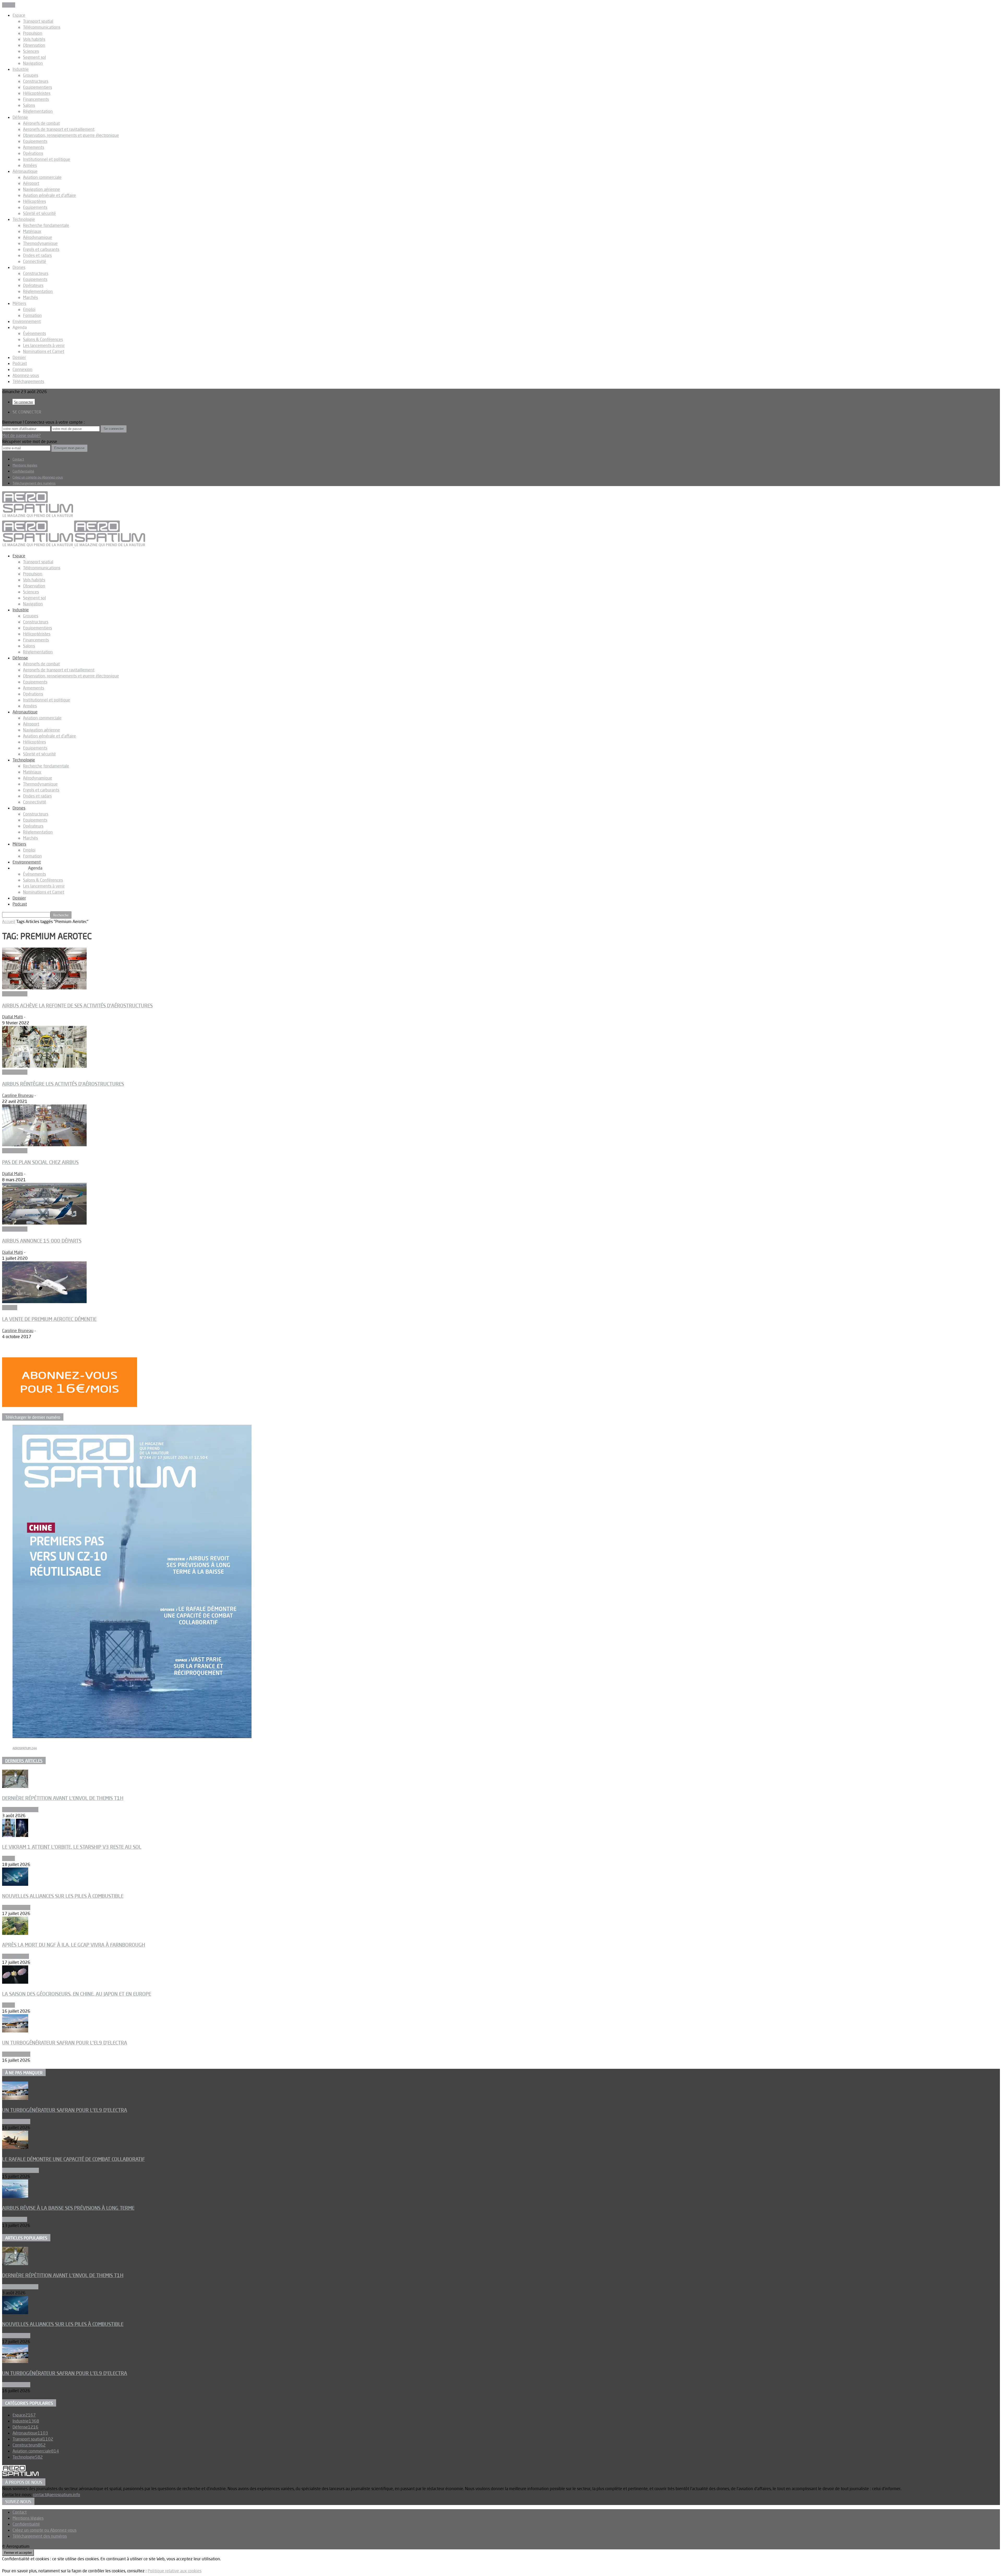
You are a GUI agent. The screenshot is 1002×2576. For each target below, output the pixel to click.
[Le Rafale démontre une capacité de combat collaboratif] (15, 2147)
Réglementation (38, 111)
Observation (34, 45)
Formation (32, 315)
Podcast (20, 363)
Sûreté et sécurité (39, 213)
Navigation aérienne (41, 189)
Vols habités (34, 39)
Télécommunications (42, 27)
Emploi (29, 309)
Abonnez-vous (26, 375)
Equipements (35, 141)
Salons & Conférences (43, 339)
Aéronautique (25, 171)
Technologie (24, 219)
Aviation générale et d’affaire (49, 195)
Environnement (27, 321)
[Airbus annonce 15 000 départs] (44, 1223)
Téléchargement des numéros (34, 483)
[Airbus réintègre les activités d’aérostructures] (44, 1066)
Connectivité (35, 261)
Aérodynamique (38, 237)
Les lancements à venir (44, 345)
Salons (29, 105)
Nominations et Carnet (44, 351)
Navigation (33, 63)
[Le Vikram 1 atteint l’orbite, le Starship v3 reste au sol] (15, 1835)
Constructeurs (36, 81)
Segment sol (34, 57)
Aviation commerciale (42, 177)
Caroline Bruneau (18, 1095)
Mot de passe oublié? (21, 435)
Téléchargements (28, 381)
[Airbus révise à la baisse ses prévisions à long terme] (15, 2196)
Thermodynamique (40, 243)
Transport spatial (38, 21)
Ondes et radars (37, 255)
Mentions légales (25, 465)
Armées (30, 165)
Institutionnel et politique (47, 159)
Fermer (9, 5)
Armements (34, 147)
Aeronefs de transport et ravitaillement (59, 129)
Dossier (19, 357)
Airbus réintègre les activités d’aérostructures (63, 1084)
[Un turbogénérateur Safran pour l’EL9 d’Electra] (15, 2031)
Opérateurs (33, 285)
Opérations (33, 153)
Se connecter (24, 402)
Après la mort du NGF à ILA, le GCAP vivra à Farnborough (74, 1945)
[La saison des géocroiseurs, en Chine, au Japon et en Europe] (15, 1982)
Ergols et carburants (41, 249)
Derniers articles (24, 1761)
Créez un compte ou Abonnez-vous (38, 477)
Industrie (21, 69)
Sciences (31, 51)
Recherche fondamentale (46, 225)
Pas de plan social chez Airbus (40, 1162)
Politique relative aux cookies (175, 2571)
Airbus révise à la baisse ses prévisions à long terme (68, 2208)
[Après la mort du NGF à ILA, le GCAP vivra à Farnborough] (15, 1933)
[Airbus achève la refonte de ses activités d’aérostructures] (44, 988)
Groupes (31, 75)
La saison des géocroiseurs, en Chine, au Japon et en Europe (77, 1994)
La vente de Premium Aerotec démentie (49, 1319)
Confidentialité (23, 471)
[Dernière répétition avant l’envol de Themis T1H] (15, 1786)
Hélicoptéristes (37, 93)
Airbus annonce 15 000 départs (42, 1241)
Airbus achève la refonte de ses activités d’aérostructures (77, 1006)
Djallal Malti (13, 1017)
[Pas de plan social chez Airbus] (44, 1145)
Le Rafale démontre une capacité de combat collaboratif (73, 2159)
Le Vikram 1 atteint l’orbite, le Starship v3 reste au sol (72, 1847)
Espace (19, 15)
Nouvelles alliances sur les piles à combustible (63, 1896)
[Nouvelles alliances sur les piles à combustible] (15, 1884)
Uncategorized (16, 1956)
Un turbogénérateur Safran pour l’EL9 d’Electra (65, 2043)
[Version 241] (132, 1736)
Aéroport (31, 183)
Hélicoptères (34, 201)
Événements (34, 333)
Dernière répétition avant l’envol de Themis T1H (63, 1798)
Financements (36, 99)
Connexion (22, 369)
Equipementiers (37, 87)
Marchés (30, 297)
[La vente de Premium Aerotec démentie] (44, 1302)
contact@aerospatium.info (56, 2495)
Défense (20, 117)
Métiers (19, 303)
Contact (18, 459)
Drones (19, 267)
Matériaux (32, 231)
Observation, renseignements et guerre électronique (71, 135)
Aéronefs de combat (41, 123)
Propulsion (33, 33)
